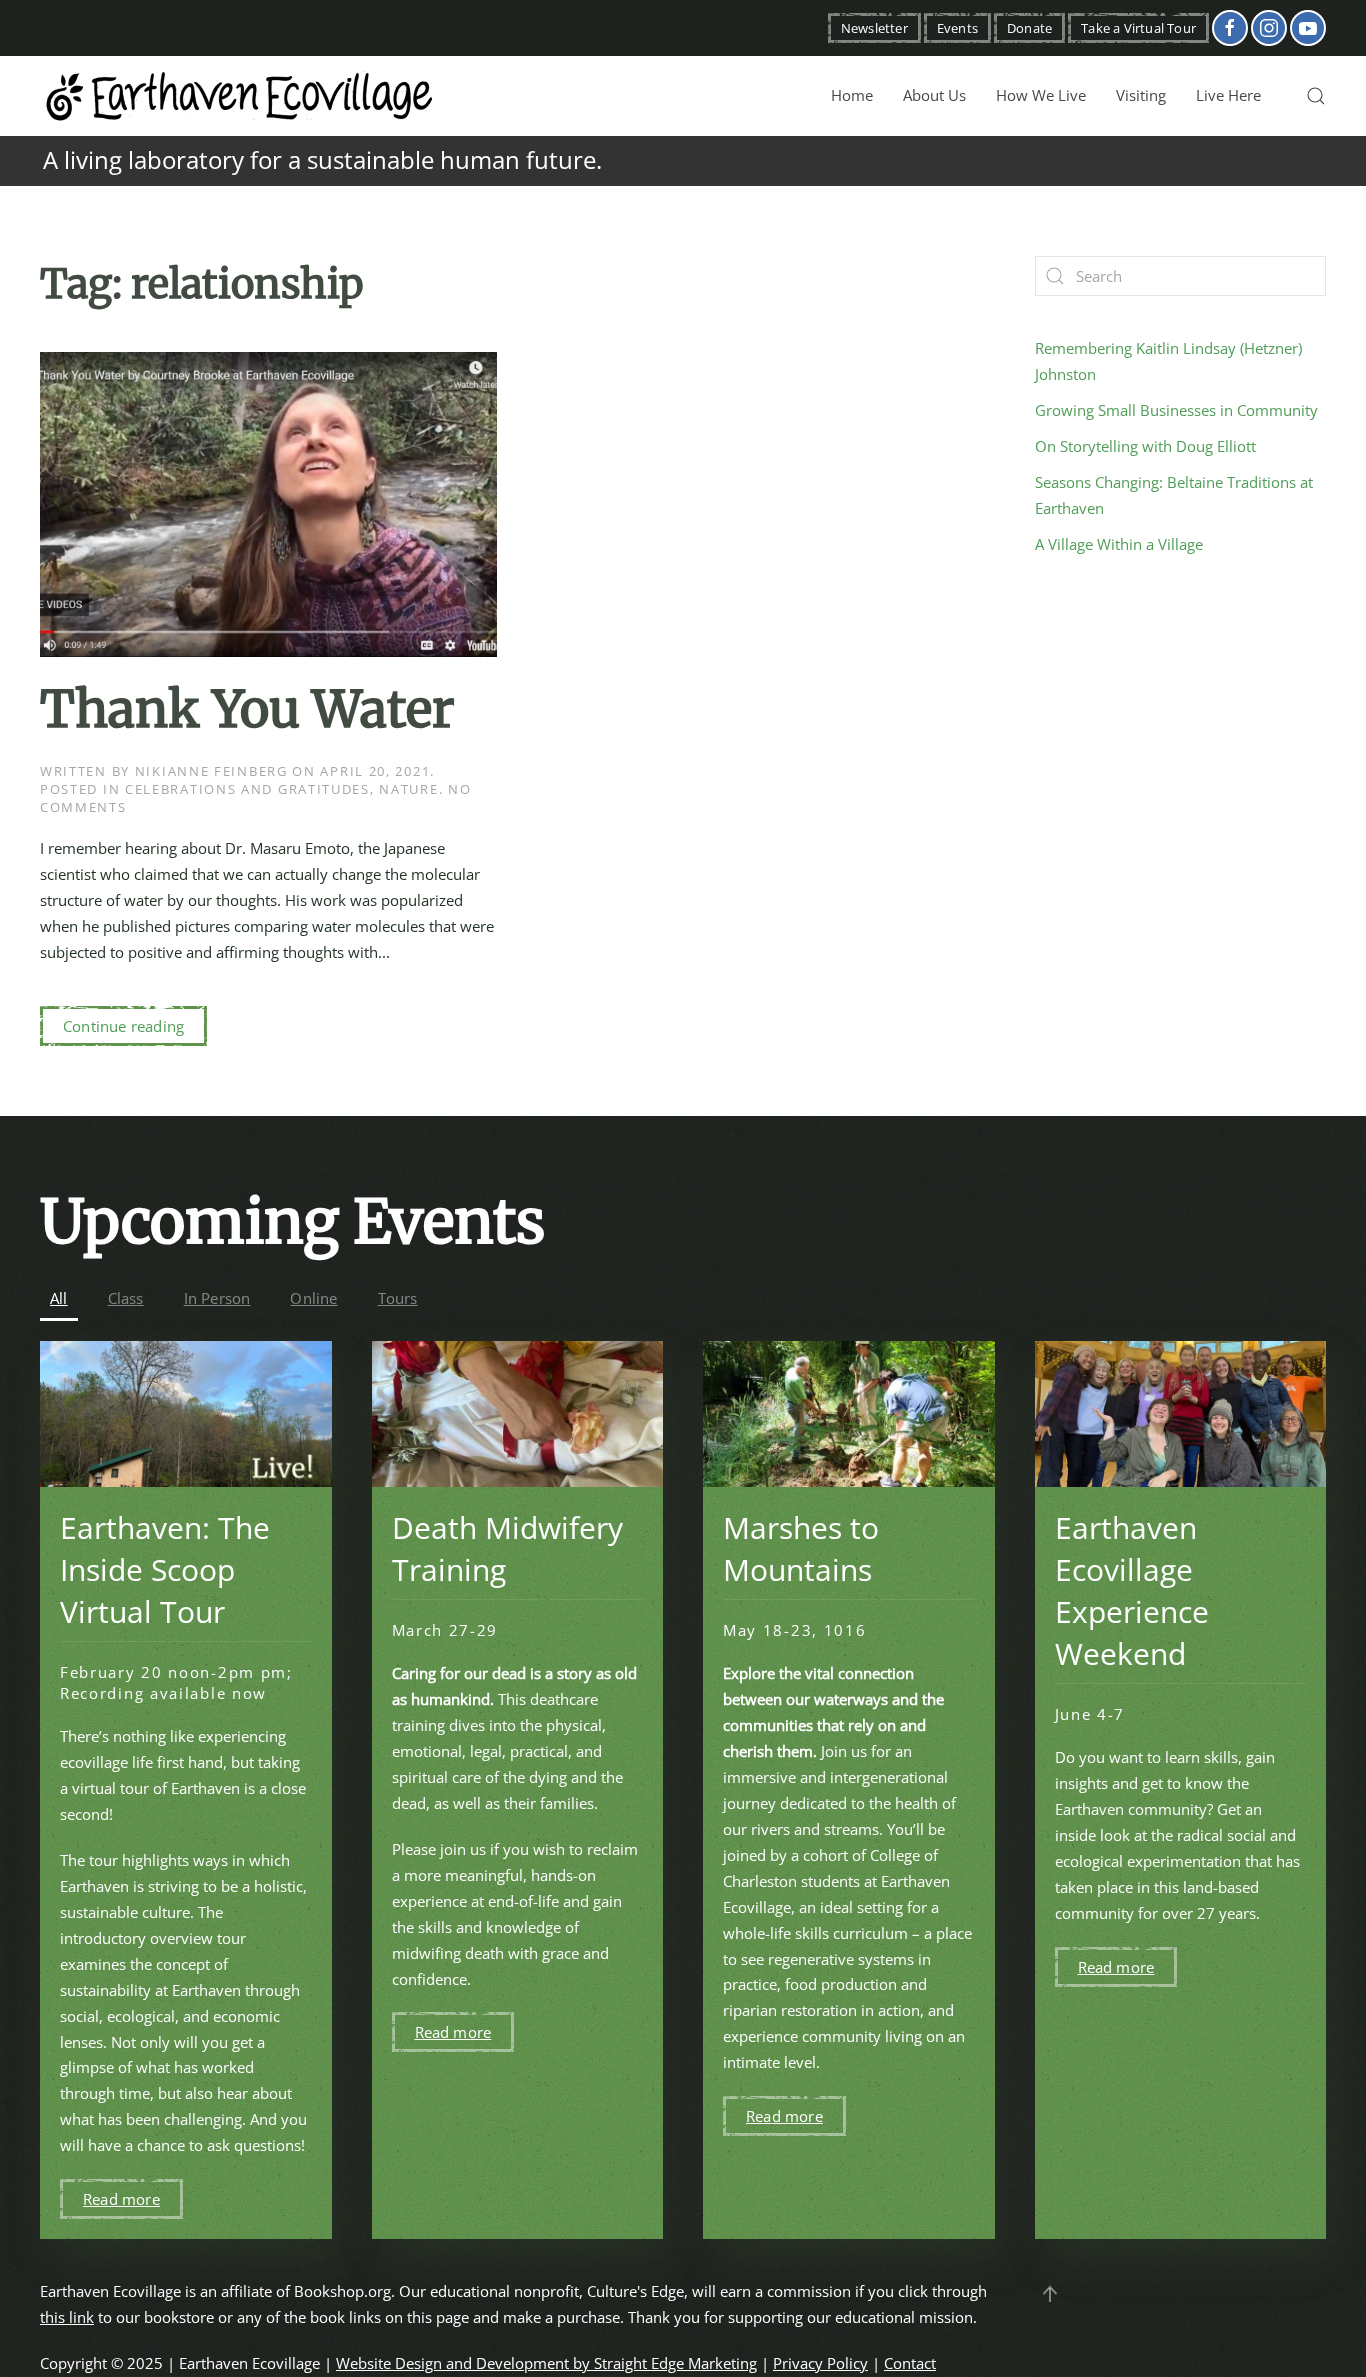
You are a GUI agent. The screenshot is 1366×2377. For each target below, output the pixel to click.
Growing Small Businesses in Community (1176, 410)
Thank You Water (247, 709)
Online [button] (313, 1298)
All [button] (59, 1298)
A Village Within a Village (1119, 544)
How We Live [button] (1041, 95)
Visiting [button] (1141, 95)
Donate (1029, 28)
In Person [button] (217, 1298)
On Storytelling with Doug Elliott (1145, 446)
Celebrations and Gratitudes (247, 789)
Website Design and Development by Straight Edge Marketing (546, 2363)
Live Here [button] (1228, 95)
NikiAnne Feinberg (211, 771)
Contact (910, 2363)
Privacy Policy (820, 2363)
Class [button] (126, 1298)
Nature (408, 789)
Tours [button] (398, 1298)
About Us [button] (934, 95)
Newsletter (874, 28)
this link (67, 2317)
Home (852, 95)
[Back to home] (240, 96)
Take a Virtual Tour (1138, 28)
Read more (121, 2199)
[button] (1316, 96)
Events (957, 28)
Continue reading (123, 1026)
